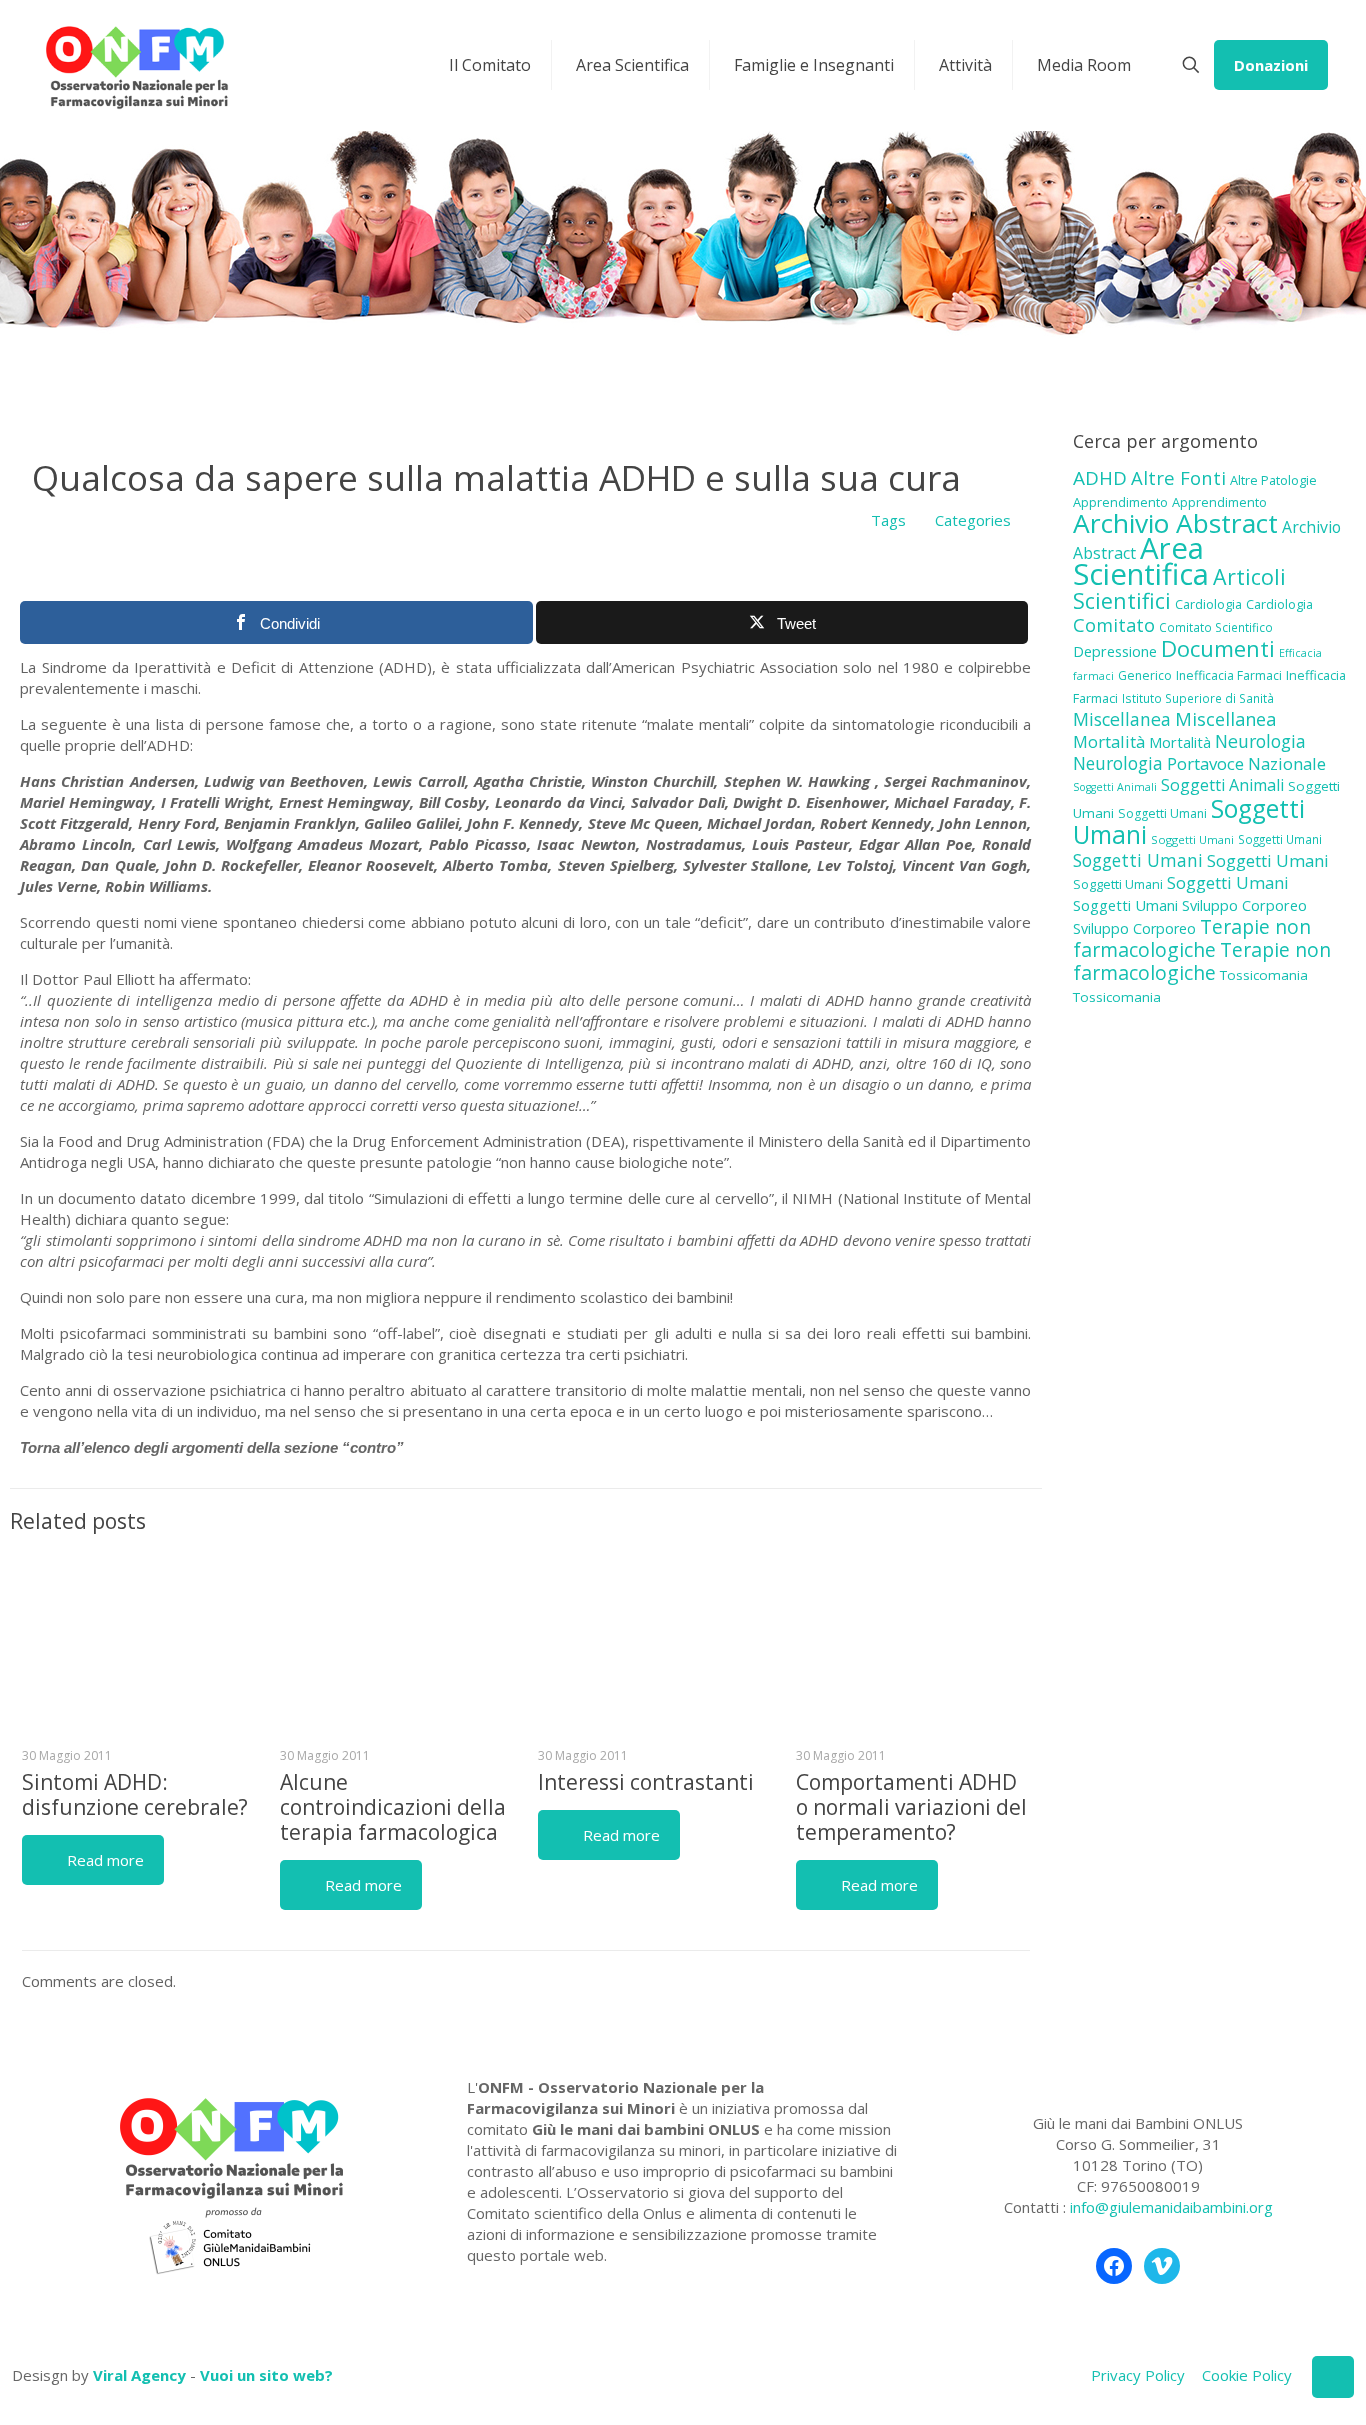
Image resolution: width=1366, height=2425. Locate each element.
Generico (1145, 675)
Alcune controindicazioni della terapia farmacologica (393, 1807)
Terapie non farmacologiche (1192, 938)
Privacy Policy (1138, 2375)
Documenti (1218, 648)
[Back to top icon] (1333, 2377)
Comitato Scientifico (1216, 627)
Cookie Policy (1247, 2375)
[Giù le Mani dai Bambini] (136, 65)
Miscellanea (1122, 719)
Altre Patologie (1273, 480)
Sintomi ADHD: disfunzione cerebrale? (135, 1794)
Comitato (1114, 625)
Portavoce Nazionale (1246, 763)
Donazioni (1271, 65)
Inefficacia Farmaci (1229, 675)
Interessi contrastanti (646, 1782)
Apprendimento (1120, 502)
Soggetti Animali (1115, 787)
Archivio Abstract (1175, 523)
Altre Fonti (1178, 477)
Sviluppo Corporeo (1244, 905)
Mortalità (1109, 741)
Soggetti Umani (1162, 813)
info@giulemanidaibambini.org (1171, 2207)
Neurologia (1260, 741)
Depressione (1115, 651)
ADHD (1100, 478)
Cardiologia (1208, 604)
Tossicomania (1264, 975)
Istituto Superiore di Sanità (1198, 698)
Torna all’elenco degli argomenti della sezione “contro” (212, 1447)
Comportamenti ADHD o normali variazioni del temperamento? (911, 1807)
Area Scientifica (1141, 561)
